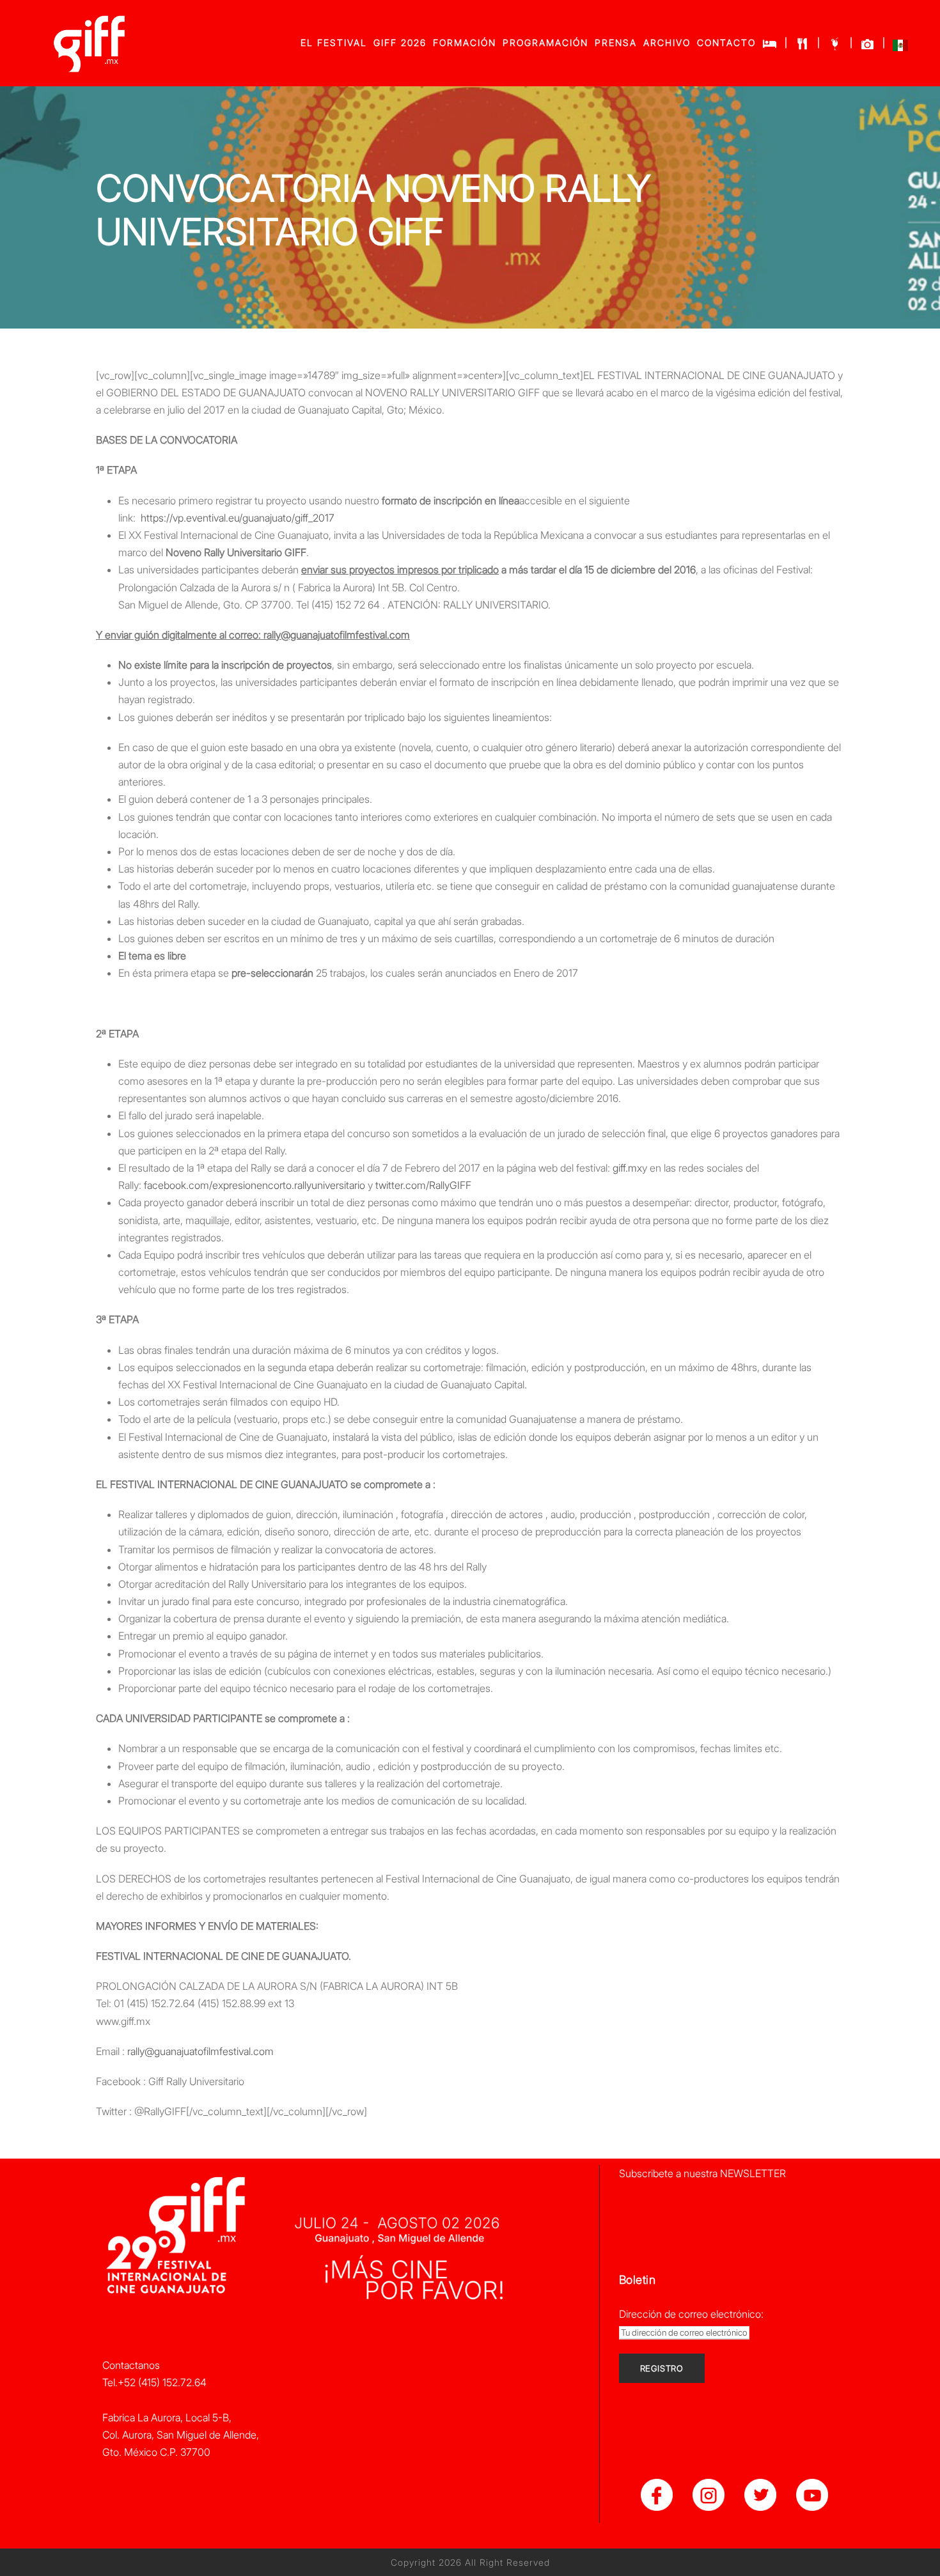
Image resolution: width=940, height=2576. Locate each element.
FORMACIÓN (465, 43)
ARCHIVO (667, 43)
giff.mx (627, 1168)
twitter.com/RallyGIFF (423, 1185)
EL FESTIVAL (334, 43)
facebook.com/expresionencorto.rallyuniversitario (255, 1185)
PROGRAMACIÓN (545, 43)
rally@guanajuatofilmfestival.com (200, 2051)
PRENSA (616, 43)
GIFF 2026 (400, 43)
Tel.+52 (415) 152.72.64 (154, 2382)
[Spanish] (900, 48)
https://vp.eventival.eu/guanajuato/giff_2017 (238, 518)
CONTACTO (726, 43)
